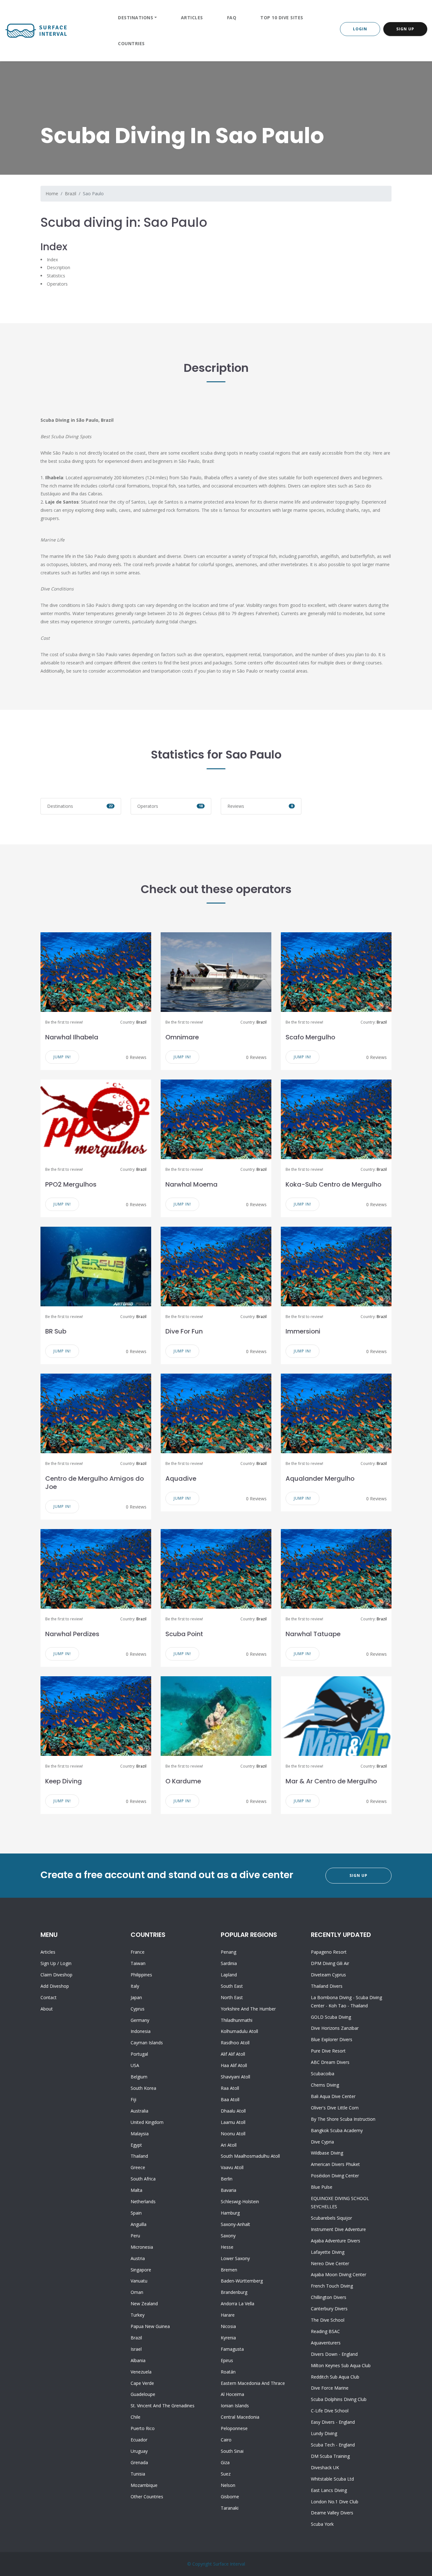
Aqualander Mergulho (320, 1478)
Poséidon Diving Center (335, 2176)
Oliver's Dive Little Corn (335, 2108)
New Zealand (144, 2304)
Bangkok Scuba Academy (337, 2130)
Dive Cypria (322, 2142)
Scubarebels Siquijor (331, 2218)
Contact (49, 1997)
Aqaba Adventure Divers (336, 2241)
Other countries (147, 2497)
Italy (135, 1986)
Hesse (227, 2247)
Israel (136, 2349)
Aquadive (181, 1478)
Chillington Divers (329, 2297)
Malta (136, 2190)
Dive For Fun (184, 1331)
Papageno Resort (329, 1952)
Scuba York (322, 2524)
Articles (192, 18)
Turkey (138, 2315)
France (138, 1952)
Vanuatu (139, 2281)
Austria (138, 2258)
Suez (226, 2474)
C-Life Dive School (330, 2411)
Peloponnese (234, 2428)
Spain (136, 2213)
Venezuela (141, 2372)
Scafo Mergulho (310, 1037)
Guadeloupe (143, 2394)
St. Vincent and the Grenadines (163, 2406)
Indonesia (141, 2031)
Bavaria (228, 2190)
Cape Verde (142, 2383)
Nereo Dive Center (330, 2263)
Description (59, 267)
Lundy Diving (324, 2433)
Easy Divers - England (333, 2422)
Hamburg (230, 2213)
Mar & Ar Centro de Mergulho (331, 1781)
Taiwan (138, 1963)
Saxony (228, 2236)
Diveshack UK (325, 2467)
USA (135, 2065)
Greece (138, 2167)
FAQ (232, 18)
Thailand (139, 2156)
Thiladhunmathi (237, 2020)
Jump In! (62, 1057)
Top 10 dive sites (282, 18)
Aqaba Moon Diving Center (339, 2274)
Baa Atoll (230, 2099)
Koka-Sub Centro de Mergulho (333, 1184)
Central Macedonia (240, 2417)
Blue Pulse (322, 2187)
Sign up (48, 1963)
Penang (228, 1952)
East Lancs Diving (329, 2490)
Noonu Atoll (233, 2134)
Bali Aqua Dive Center (333, 2096)
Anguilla (139, 2224)
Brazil (71, 194)
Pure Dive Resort (328, 2051)
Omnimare (182, 1037)
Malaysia (140, 2134)
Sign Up (405, 29)
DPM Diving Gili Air (330, 1963)
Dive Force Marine (330, 2388)
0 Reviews (136, 1057)
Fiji (133, 2099)
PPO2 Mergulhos (71, 1184)
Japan (136, 1997)
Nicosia (228, 2326)
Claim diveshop (56, 1975)
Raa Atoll (230, 2088)
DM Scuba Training (330, 2456)
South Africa (143, 2179)
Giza (225, 2462)
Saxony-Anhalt (235, 2224)
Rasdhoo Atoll (235, 2043)
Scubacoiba (323, 2074)
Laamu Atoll (233, 2122)
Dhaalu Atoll (233, 2111)
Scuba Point (184, 1634)
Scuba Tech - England (333, 2445)
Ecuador (139, 2440)
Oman (137, 2292)
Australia (139, 2111)
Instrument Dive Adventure (338, 2229)
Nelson (228, 2485)
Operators (57, 284)
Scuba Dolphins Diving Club (339, 2399)
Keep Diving (64, 1781)
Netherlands (143, 2201)
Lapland (229, 1975)
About (47, 2009)
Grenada (139, 2462)
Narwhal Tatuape (313, 1634)
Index (52, 260)
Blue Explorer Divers (332, 2039)
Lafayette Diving (328, 2252)
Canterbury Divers (329, 2309)
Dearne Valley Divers (332, 2513)
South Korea (143, 2088)
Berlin (227, 2179)
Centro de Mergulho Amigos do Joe (95, 1483)
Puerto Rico (143, 2428)
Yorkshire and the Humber (248, 2009)
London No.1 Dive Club (335, 2502)
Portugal (139, 2054)
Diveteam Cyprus (328, 1975)
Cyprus (138, 2009)
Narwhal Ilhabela (72, 1037)
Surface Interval (229, 2564)
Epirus (227, 2360)
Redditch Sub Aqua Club (335, 2377)
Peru (135, 2236)
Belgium (139, 2077)
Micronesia (142, 2247)
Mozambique (144, 2485)
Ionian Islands (235, 2406)
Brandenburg (234, 2292)
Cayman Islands (147, 2043)
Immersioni (303, 1331)
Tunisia (138, 2474)
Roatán (228, 2372)
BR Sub (56, 1331)
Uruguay (139, 2451)
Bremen (229, 2270)
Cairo (226, 2440)
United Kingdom (147, 2122)
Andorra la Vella (238, 2304)
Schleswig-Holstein (240, 2201)
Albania (138, 2360)
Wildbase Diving (327, 2153)
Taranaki (230, 2508)
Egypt (136, 2145)
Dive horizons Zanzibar (335, 2028)
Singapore (141, 2270)
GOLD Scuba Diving (331, 2017)
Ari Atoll (229, 2145)
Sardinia (229, 1963)
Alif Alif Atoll (233, 2054)
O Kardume (183, 1781)
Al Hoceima (232, 2394)
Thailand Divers (327, 1986)
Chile (136, 2417)
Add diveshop (55, 1986)
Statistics (56, 276)
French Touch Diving (332, 2286)
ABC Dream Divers (330, 2062)
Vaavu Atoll (232, 2167)
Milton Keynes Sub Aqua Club (341, 2365)
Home (52, 194)
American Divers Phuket (335, 2164)
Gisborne (230, 2497)
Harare (228, 2315)
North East (232, 1997)
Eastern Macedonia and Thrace (253, 2383)
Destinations (136, 18)
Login (360, 29)
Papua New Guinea (150, 2326)
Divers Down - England (334, 2354)
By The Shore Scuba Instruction (343, 2119)
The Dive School (328, 2320)
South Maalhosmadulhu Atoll (250, 2156)
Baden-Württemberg (242, 2281)
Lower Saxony (235, 2258)
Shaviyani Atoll (235, 2077)
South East (232, 1986)
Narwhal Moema (191, 1184)
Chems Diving (325, 2085)
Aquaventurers (326, 2343)
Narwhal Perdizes (72, 1634)
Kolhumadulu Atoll (239, 2031)
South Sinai (232, 2451)
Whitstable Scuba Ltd (332, 2479)
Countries (131, 43)
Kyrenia (228, 2338)
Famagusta (232, 2349)
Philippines (141, 1975)
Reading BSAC (325, 2331)
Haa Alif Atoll (234, 2065)
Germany (140, 2020)
